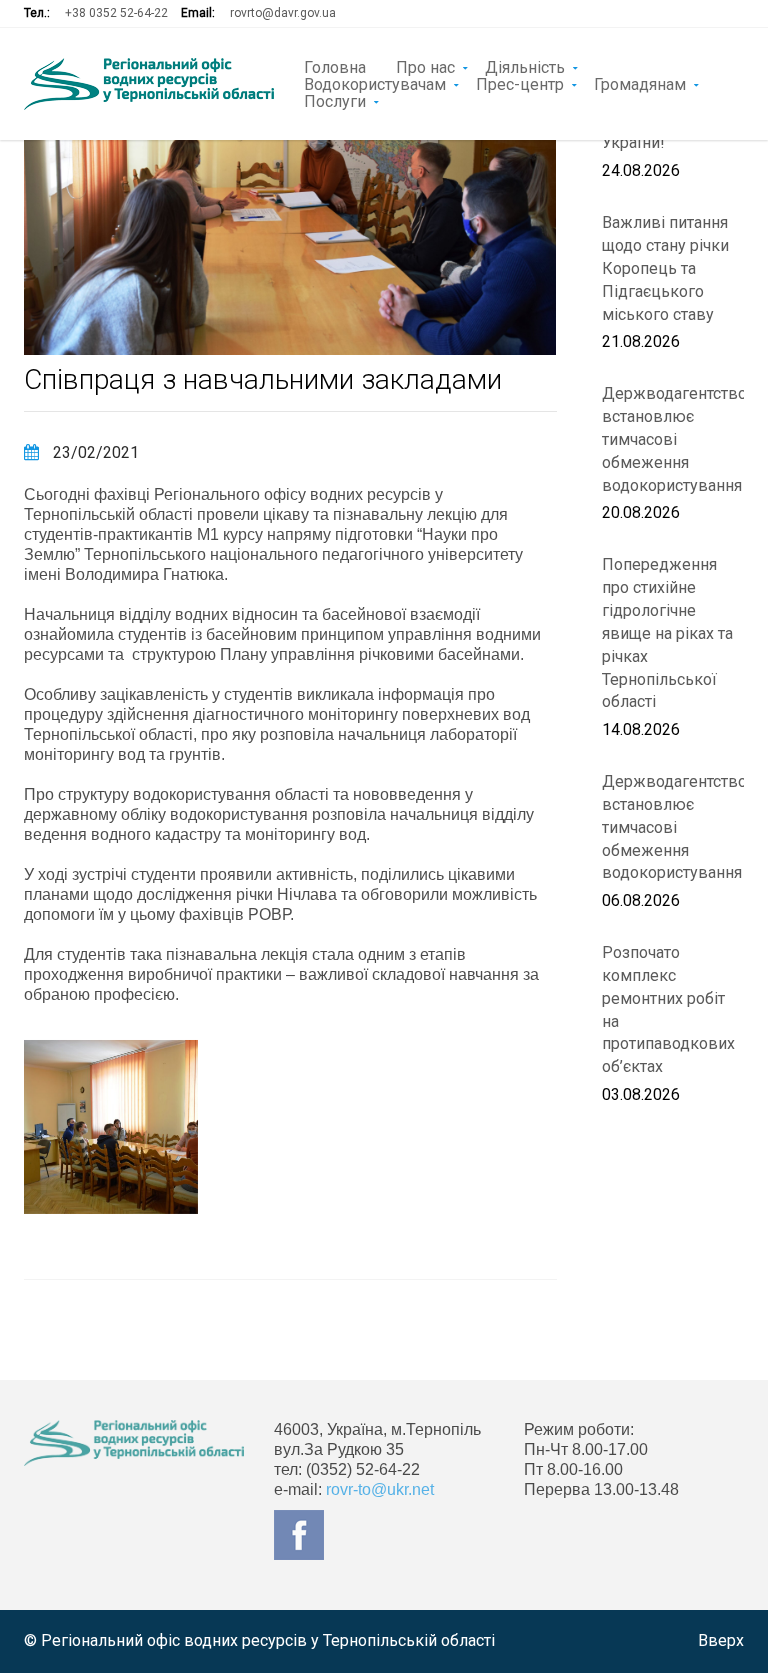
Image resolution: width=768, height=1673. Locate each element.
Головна (335, 66)
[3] (111, 1127)
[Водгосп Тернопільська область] (149, 84)
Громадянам (640, 83)
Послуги (335, 100)
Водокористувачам (375, 83)
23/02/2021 (94, 452)
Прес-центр (520, 83)
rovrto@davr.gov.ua (283, 13)
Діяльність (525, 66)
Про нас (425, 66)
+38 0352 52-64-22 (116, 13)
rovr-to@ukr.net (380, 1489)
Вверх (721, 1640)
